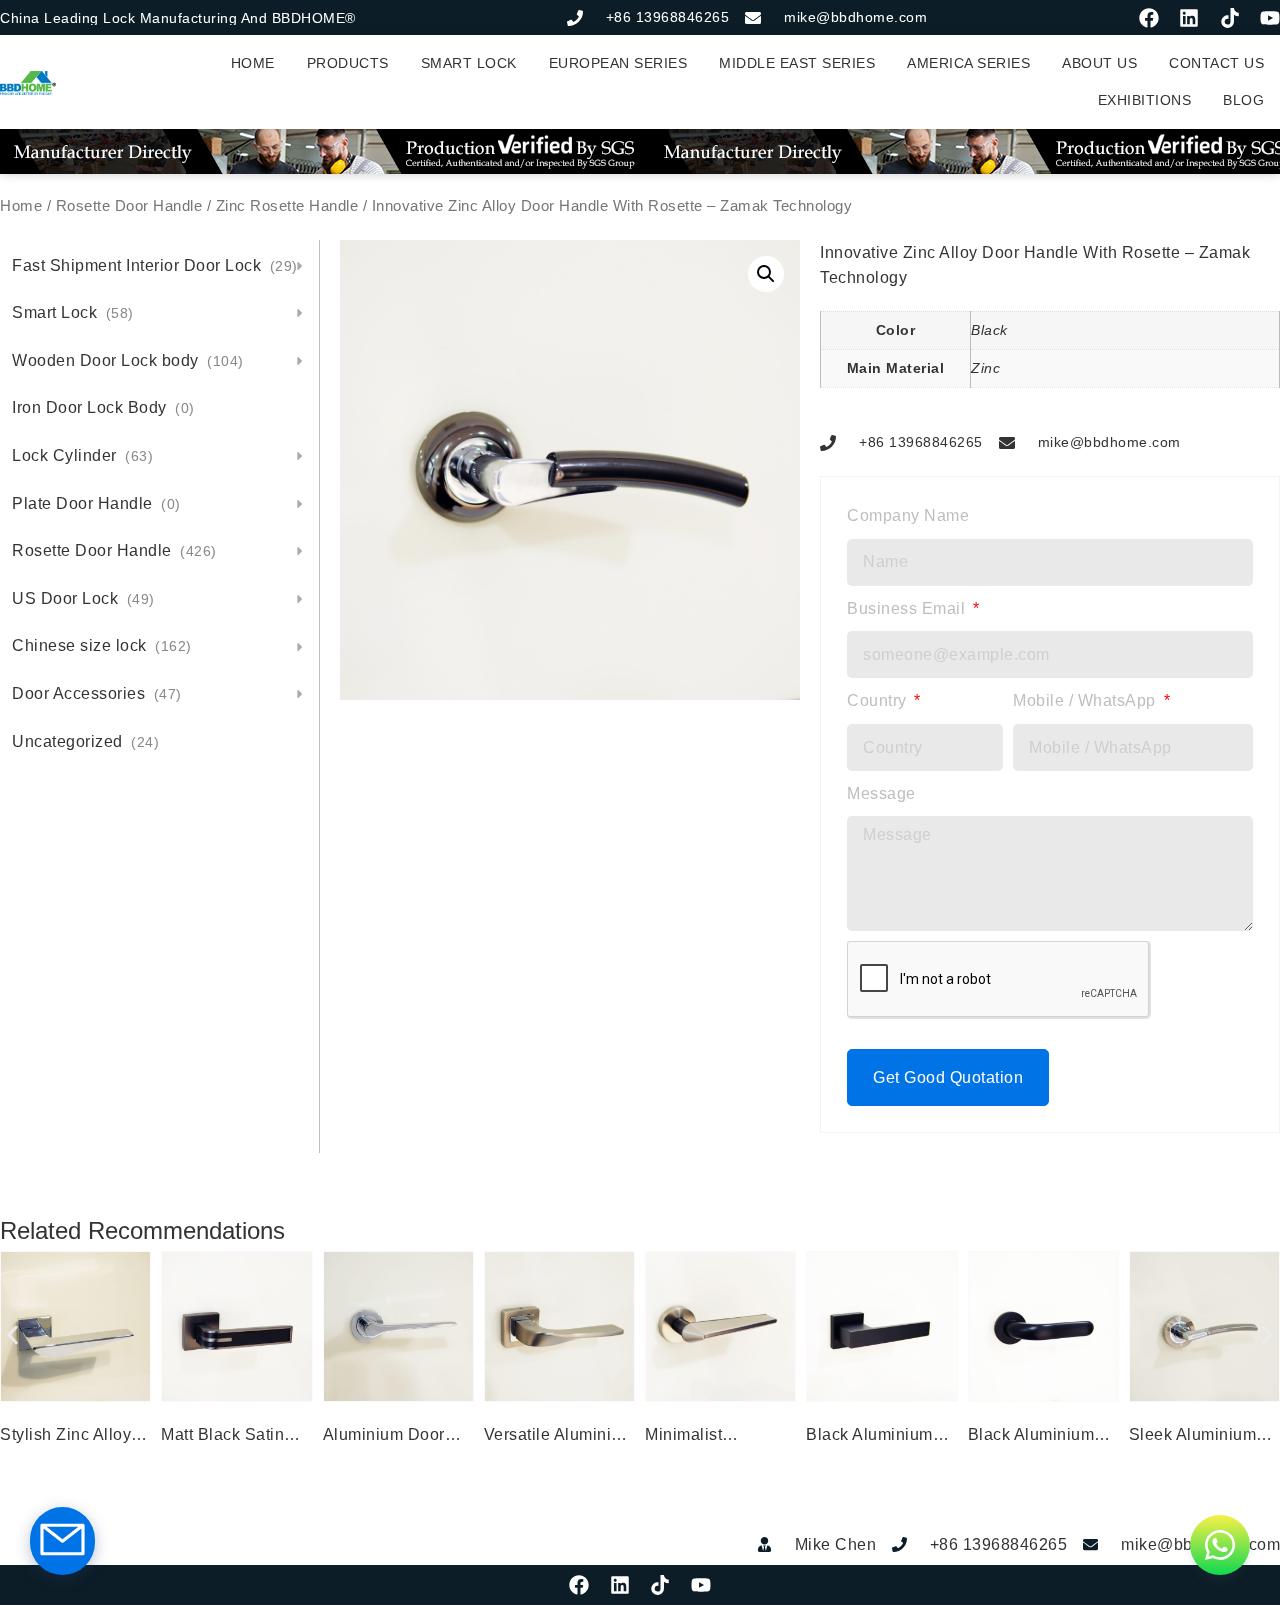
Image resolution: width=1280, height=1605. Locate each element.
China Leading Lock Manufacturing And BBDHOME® (178, 18)
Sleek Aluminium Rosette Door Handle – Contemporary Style (1204, 1437)
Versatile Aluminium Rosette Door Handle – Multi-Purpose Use (559, 1437)
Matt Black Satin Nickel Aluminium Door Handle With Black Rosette (228, 1437)
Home (21, 206)
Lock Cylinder (82, 455)
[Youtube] (1270, 18)
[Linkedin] (1189, 18)
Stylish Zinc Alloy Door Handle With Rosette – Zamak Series (67, 1437)
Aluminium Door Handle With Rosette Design (384, 1437)
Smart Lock (73, 312)
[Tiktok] (1230, 18)
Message (881, 793)
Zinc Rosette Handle (287, 206)
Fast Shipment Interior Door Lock (155, 265)
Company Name (908, 515)
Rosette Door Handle (129, 206)
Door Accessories (97, 693)
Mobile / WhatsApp (1086, 700)
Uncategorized (85, 741)
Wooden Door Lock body (128, 360)
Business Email (908, 608)
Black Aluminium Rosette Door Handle (869, 1437)
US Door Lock (83, 598)
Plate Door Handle (96, 503)
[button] (766, 274)
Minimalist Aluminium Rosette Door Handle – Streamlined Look (717, 1437)
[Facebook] (1149, 18)
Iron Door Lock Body (103, 407)
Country (879, 700)
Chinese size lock (102, 645)
